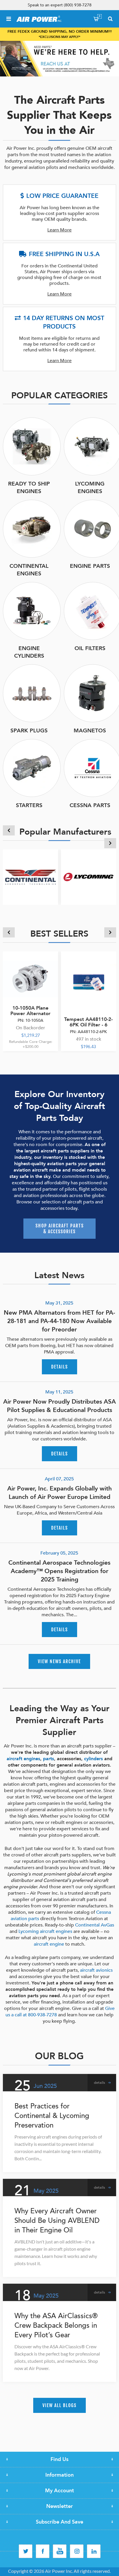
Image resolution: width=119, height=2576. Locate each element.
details (59, 1367)
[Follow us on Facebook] (43, 2551)
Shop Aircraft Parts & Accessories (60, 1229)
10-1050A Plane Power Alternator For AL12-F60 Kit (30, 1014)
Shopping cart (100, 16)
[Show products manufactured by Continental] (30, 877)
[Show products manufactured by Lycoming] (89, 877)
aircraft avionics (96, 1970)
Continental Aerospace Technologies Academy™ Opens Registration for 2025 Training (59, 1571)
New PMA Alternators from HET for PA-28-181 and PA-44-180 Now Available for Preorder (59, 1321)
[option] (59, 59)
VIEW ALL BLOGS (59, 2405)
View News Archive (59, 1661)
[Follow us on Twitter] (26, 2551)
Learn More (59, 230)
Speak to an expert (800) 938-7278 (60, 5)
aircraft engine (49, 1944)
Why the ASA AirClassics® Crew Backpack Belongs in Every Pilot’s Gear (56, 2326)
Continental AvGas (95, 1925)
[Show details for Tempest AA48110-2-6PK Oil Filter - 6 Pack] (89, 979)
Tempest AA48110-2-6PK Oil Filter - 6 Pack (88, 1025)
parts (49, 1759)
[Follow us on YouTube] (60, 2551)
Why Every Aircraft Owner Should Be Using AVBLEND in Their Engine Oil (57, 2221)
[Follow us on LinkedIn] (94, 2551)
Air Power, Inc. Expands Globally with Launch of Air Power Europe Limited (59, 1493)
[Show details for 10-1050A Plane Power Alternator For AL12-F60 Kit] (30, 979)
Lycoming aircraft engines (45, 1931)
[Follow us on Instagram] (77, 2551)
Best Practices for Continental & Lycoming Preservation (52, 2116)
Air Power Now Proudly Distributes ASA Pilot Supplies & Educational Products (59, 1406)
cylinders (93, 1759)
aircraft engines (23, 1759)
